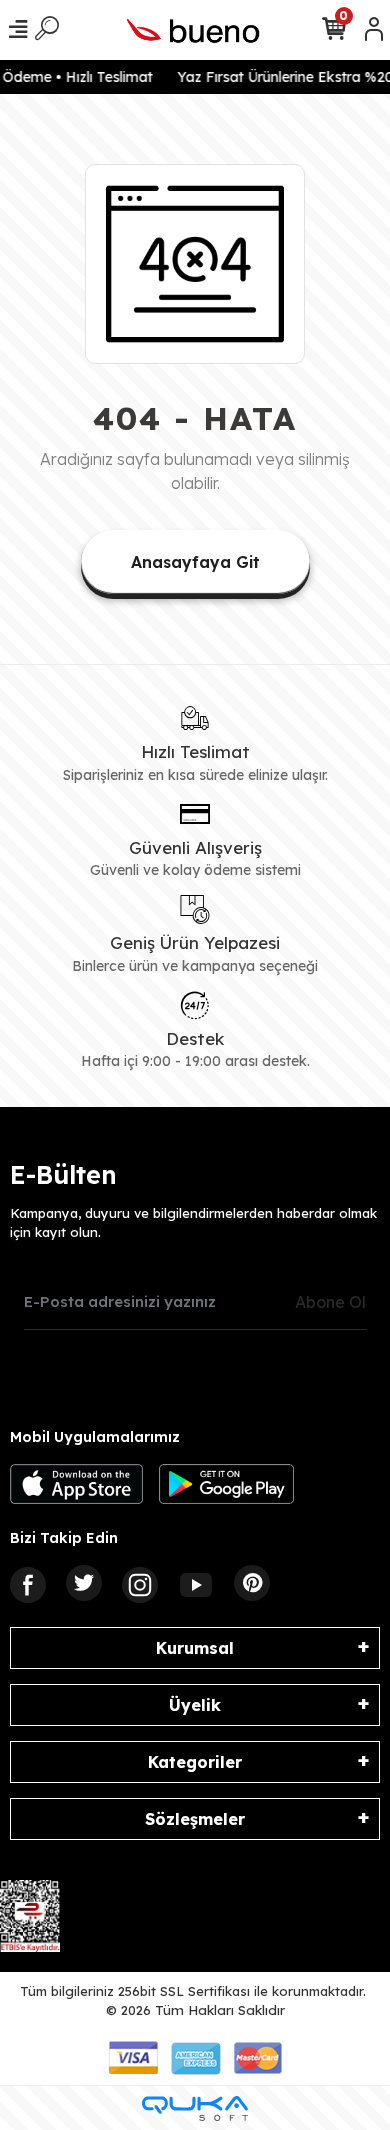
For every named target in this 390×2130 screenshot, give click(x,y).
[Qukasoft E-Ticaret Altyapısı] (195, 2108)
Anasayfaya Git (195, 562)
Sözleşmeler (195, 1819)
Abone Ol (330, 1302)
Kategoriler (195, 1762)
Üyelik (195, 1705)
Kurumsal (195, 1648)
